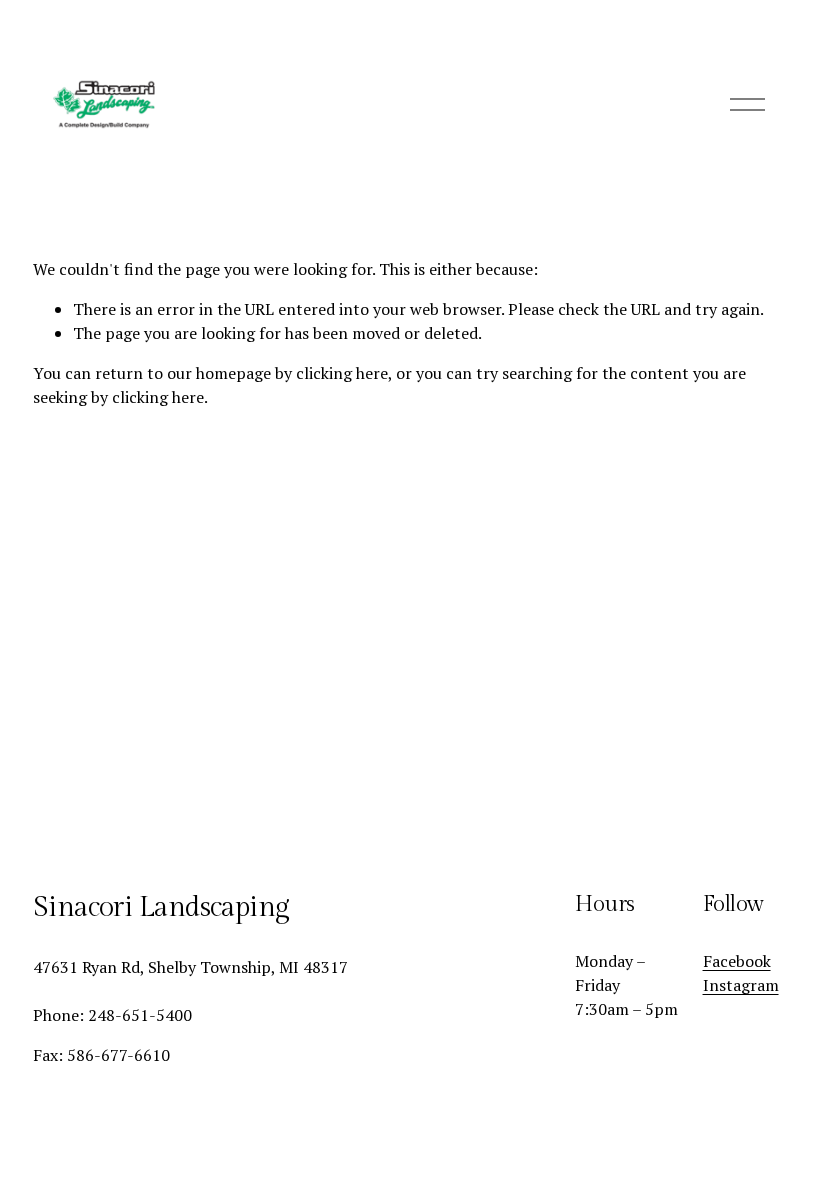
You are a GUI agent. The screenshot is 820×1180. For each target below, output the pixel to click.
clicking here (342, 373)
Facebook (737, 961)
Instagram (741, 985)
